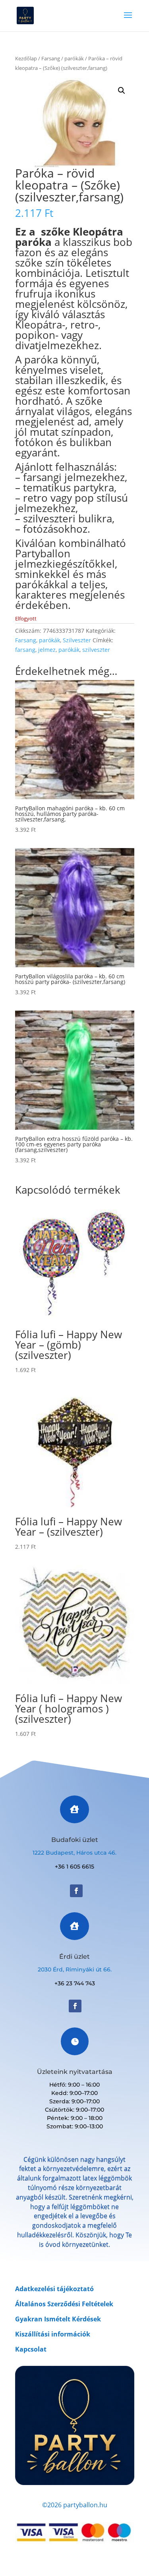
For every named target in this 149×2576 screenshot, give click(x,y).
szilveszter (96, 650)
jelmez (47, 650)
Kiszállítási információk (53, 2334)
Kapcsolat (31, 2349)
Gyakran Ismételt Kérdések (58, 2319)
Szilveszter (77, 640)
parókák (74, 58)
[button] (122, 91)
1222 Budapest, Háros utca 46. (74, 1853)
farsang (25, 650)
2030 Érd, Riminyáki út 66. (75, 1969)
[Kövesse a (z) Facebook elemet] (76, 1891)
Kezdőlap (26, 58)
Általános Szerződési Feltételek (64, 2304)
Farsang (51, 58)
